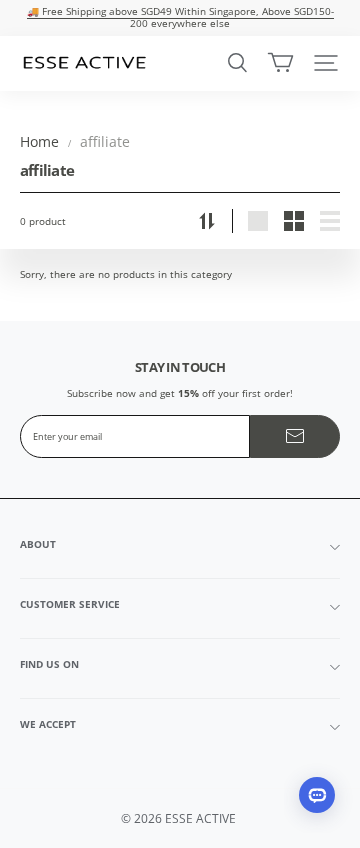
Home (39, 141)
